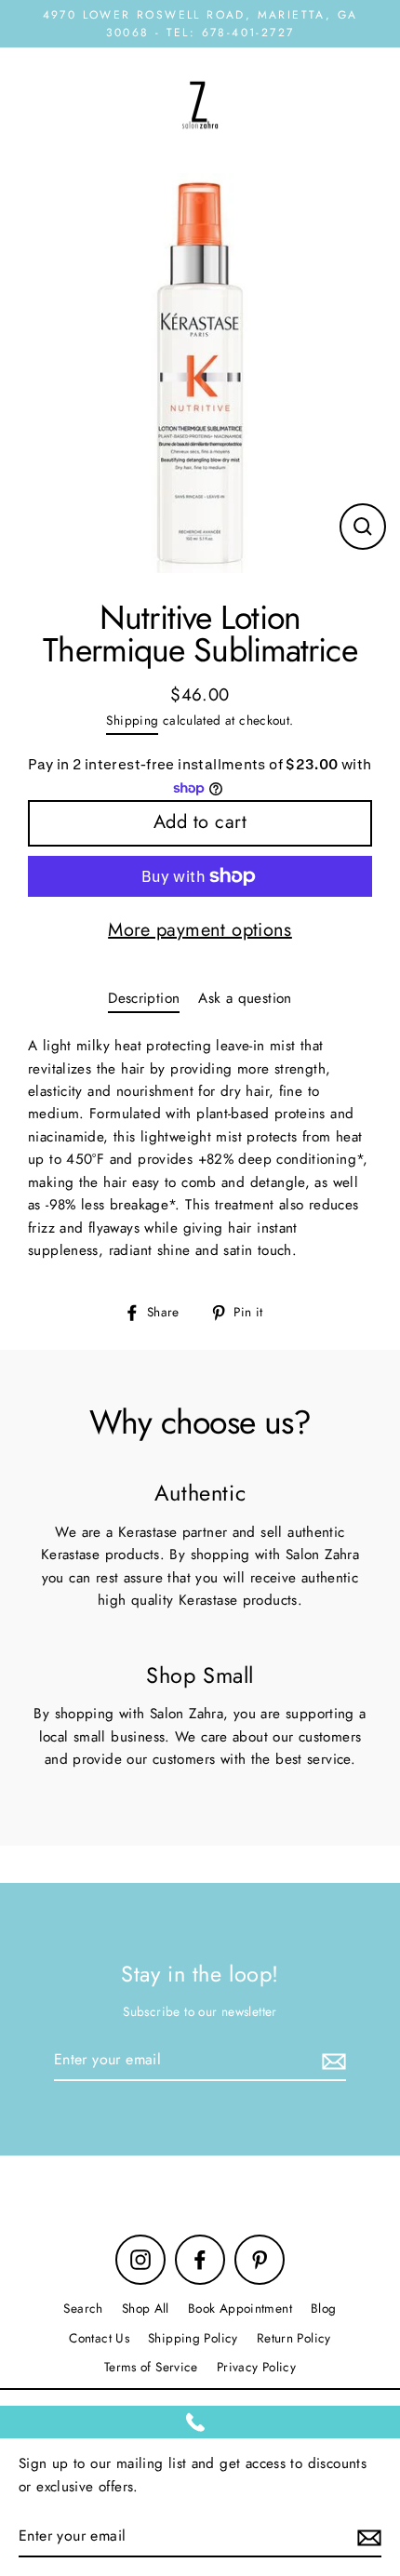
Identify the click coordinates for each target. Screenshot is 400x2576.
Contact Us (99, 2338)
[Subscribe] (331, 2061)
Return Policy (294, 2338)
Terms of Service (151, 2367)
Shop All (146, 2308)
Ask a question (245, 998)
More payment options (200, 930)
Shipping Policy (193, 2338)
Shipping (132, 720)
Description (144, 998)
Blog (324, 2308)
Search (83, 2308)
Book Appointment (240, 2308)
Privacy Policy (256, 2367)
